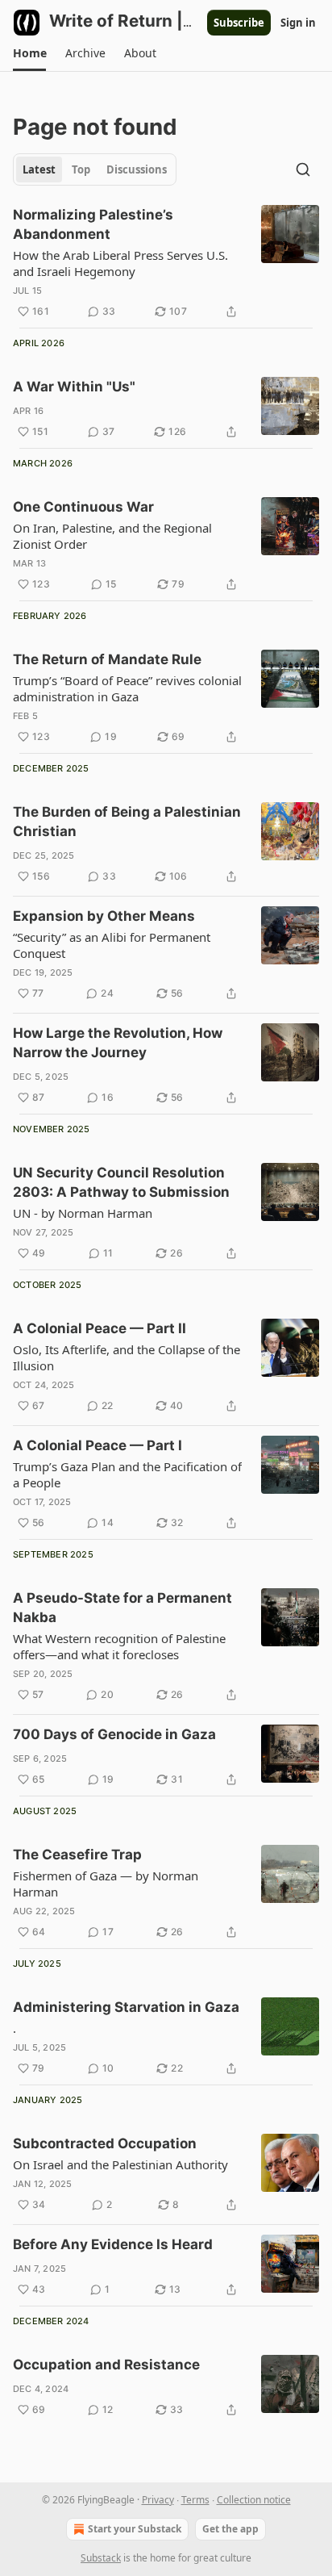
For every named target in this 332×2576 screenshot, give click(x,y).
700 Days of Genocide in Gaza (114, 1734)
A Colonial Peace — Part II (100, 1328)
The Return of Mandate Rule (107, 659)
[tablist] (95, 169)
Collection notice (254, 2500)
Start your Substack (135, 2529)
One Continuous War (83, 507)
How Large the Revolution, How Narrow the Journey (118, 1043)
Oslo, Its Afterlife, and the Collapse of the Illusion (127, 1357)
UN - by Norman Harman (83, 1213)
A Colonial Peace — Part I (98, 1445)
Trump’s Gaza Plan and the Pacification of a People (127, 1474)
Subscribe (239, 23)
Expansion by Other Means (104, 916)
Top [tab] (81, 169)
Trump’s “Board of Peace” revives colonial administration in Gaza (127, 688)
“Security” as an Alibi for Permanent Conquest (112, 945)
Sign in (298, 23)
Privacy (158, 2500)
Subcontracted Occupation (105, 2143)
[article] (166, 263)
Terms (195, 2500)
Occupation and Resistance (106, 2365)
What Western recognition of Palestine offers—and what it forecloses (119, 1646)
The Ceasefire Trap (77, 1855)
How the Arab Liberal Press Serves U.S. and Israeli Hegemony (120, 263)
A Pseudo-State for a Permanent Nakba (122, 1608)
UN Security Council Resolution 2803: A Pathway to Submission (121, 1182)
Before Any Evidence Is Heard (113, 2244)
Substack (101, 2558)
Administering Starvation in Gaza (126, 2007)
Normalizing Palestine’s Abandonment (93, 224)
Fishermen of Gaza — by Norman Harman (106, 1884)
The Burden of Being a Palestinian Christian (127, 822)
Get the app (230, 2529)
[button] (29, 53)
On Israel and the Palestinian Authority (120, 2164)
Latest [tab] (39, 169)
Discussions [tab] (137, 169)
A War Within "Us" (74, 387)
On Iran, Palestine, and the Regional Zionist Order (112, 536)
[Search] (303, 169)
